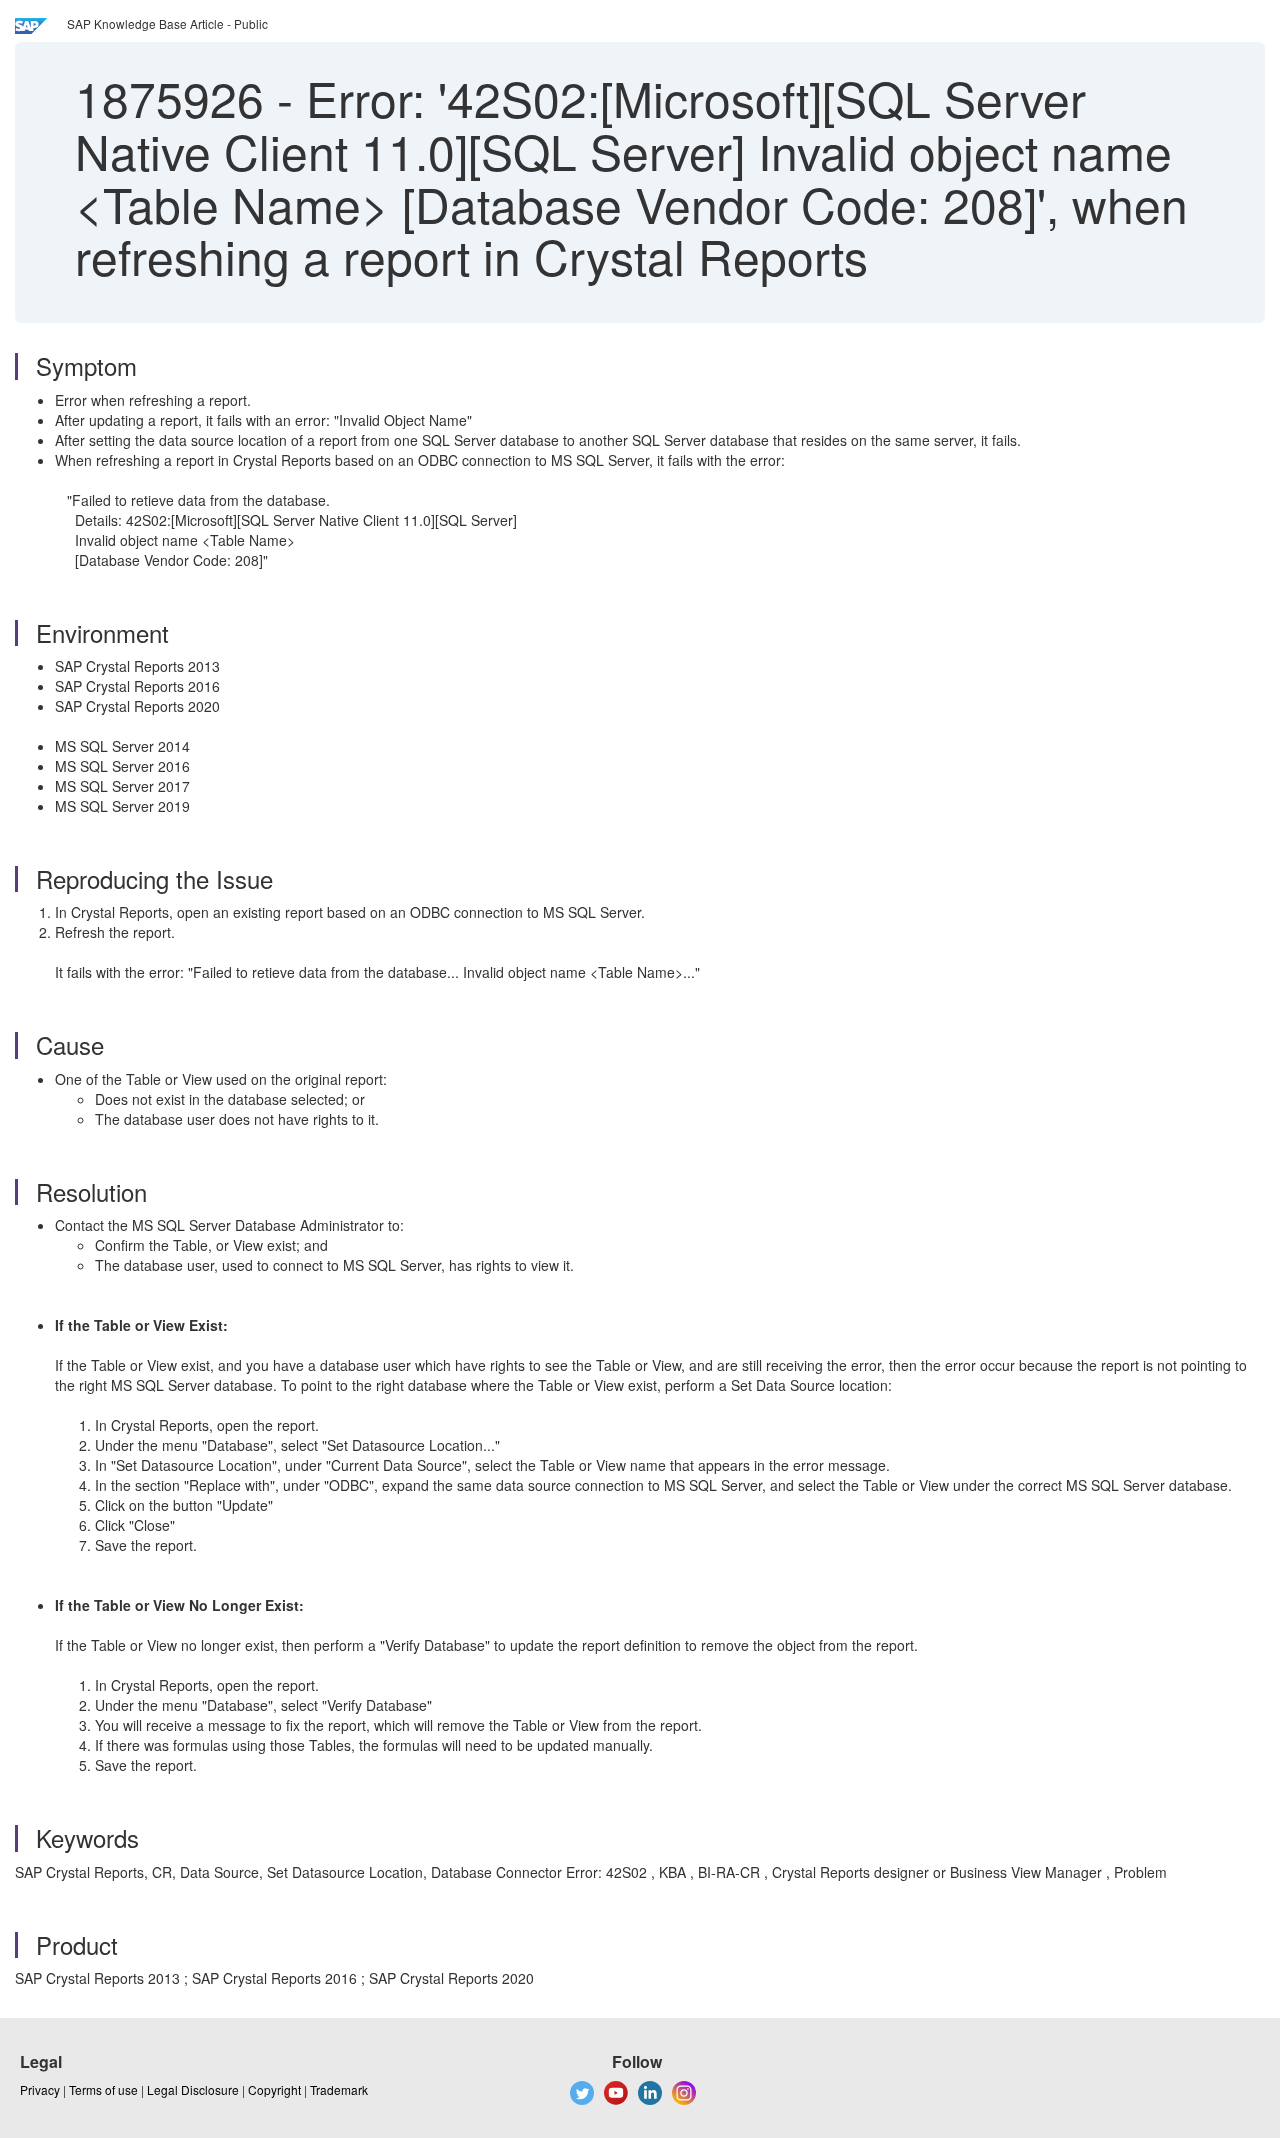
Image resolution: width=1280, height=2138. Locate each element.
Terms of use (103, 2089)
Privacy (40, 2089)
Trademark (339, 2089)
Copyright (274, 2089)
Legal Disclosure (193, 2089)
